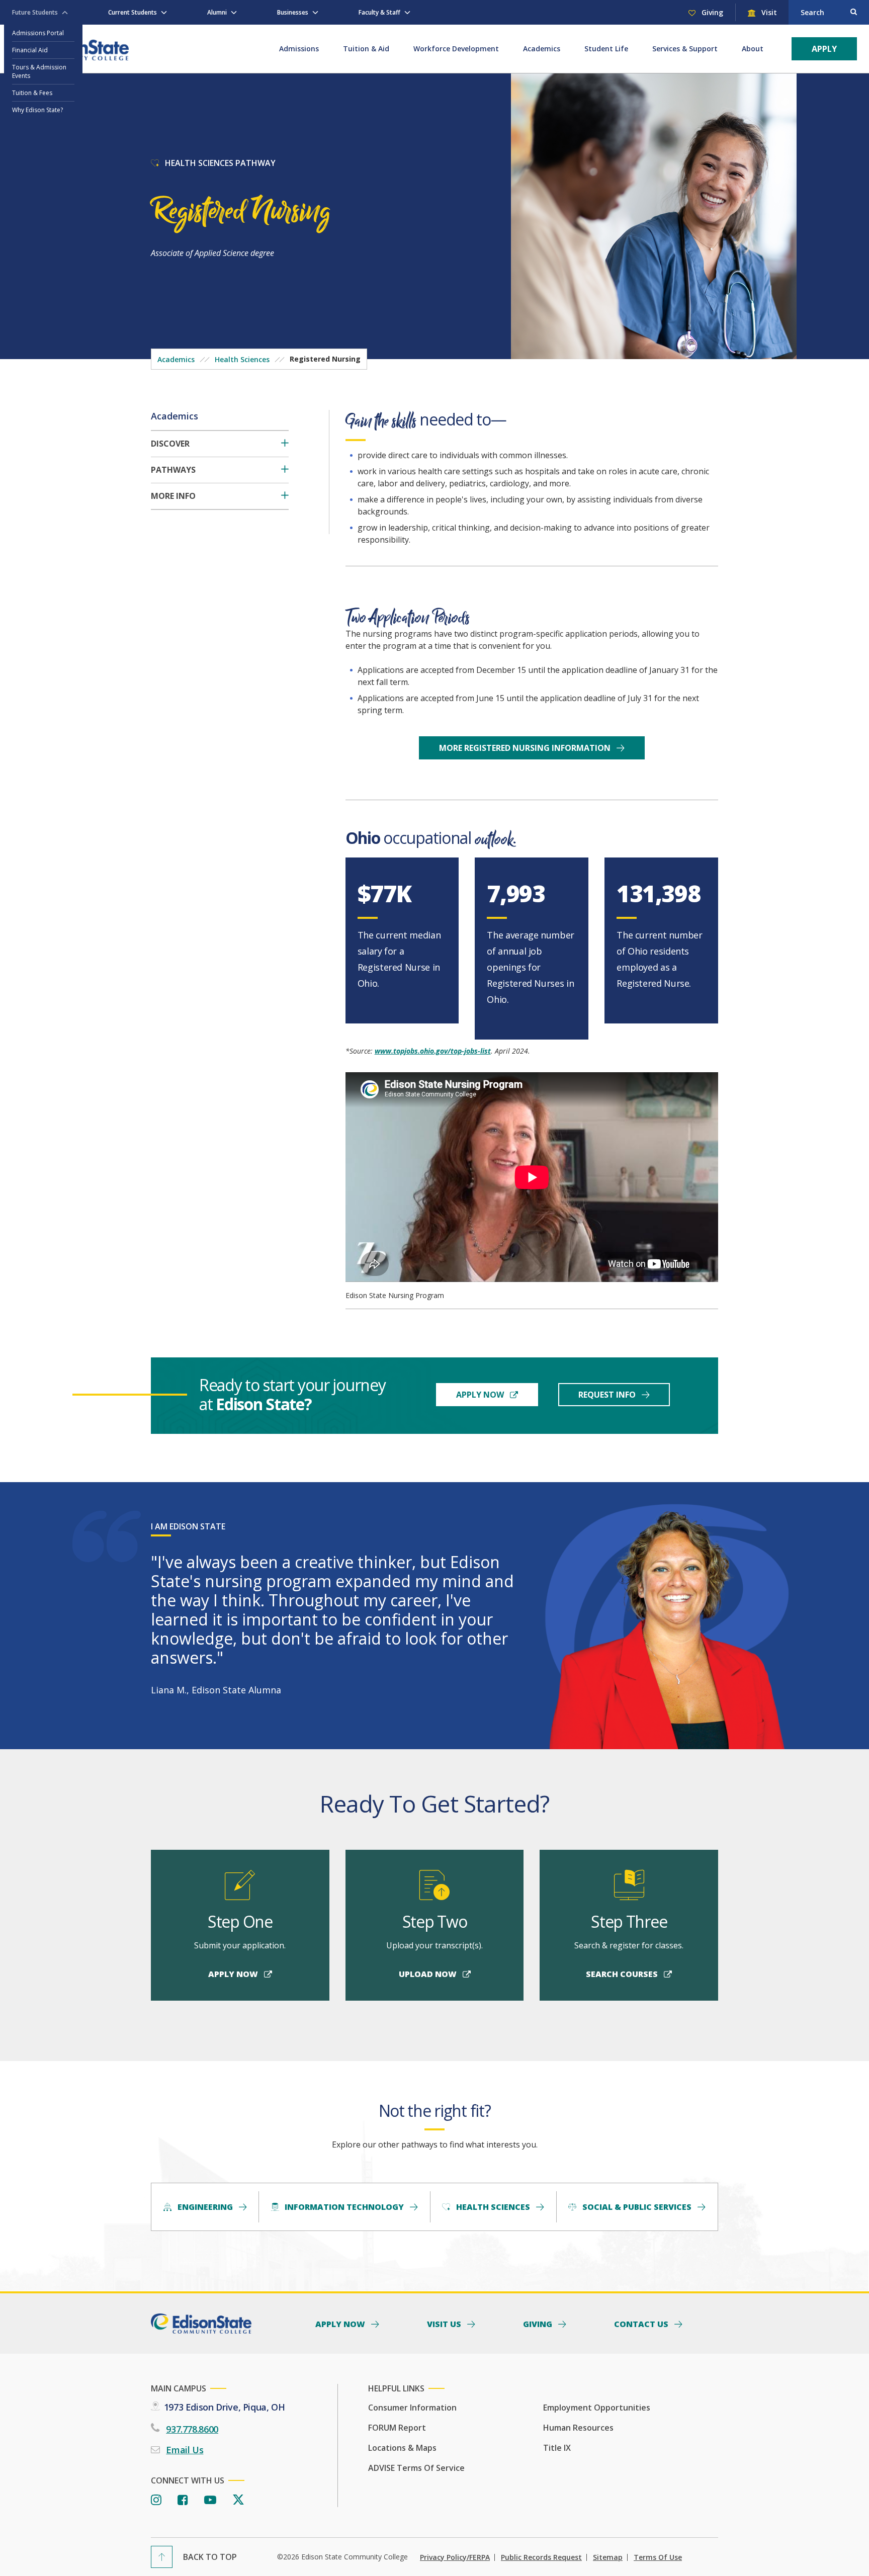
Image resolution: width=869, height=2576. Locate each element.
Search (812, 12)
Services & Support (685, 49)
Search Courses (623, 1974)
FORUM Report (397, 2428)
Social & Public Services (637, 2207)
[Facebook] (183, 2500)
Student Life (606, 49)
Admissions (299, 49)
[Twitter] (238, 2500)
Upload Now (429, 1974)
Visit (768, 12)
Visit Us (445, 2324)
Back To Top (210, 2557)
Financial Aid (30, 50)
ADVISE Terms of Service (416, 2468)
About (753, 49)
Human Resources (578, 2428)
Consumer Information (412, 2408)
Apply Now (481, 1395)
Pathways (173, 470)
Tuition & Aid (366, 49)
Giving (711, 12)
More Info (173, 496)
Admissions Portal (38, 33)
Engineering (205, 2207)
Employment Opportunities (597, 2408)
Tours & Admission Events (39, 71)
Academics (542, 49)
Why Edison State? (37, 110)
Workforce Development (456, 49)
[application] (532, 1177)
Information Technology (344, 2207)
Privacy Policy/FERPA (455, 2557)
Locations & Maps (402, 2448)
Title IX (557, 2448)
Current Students (133, 12)
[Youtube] (210, 2500)
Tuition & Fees (32, 93)
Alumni (217, 12)
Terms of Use (658, 2557)
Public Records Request (541, 2557)
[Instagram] (156, 2500)
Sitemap (608, 2557)
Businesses (293, 12)
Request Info (608, 1395)
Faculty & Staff (379, 12)
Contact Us (642, 2324)
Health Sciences (242, 359)
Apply (824, 49)
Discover (170, 444)
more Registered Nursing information (526, 748)
